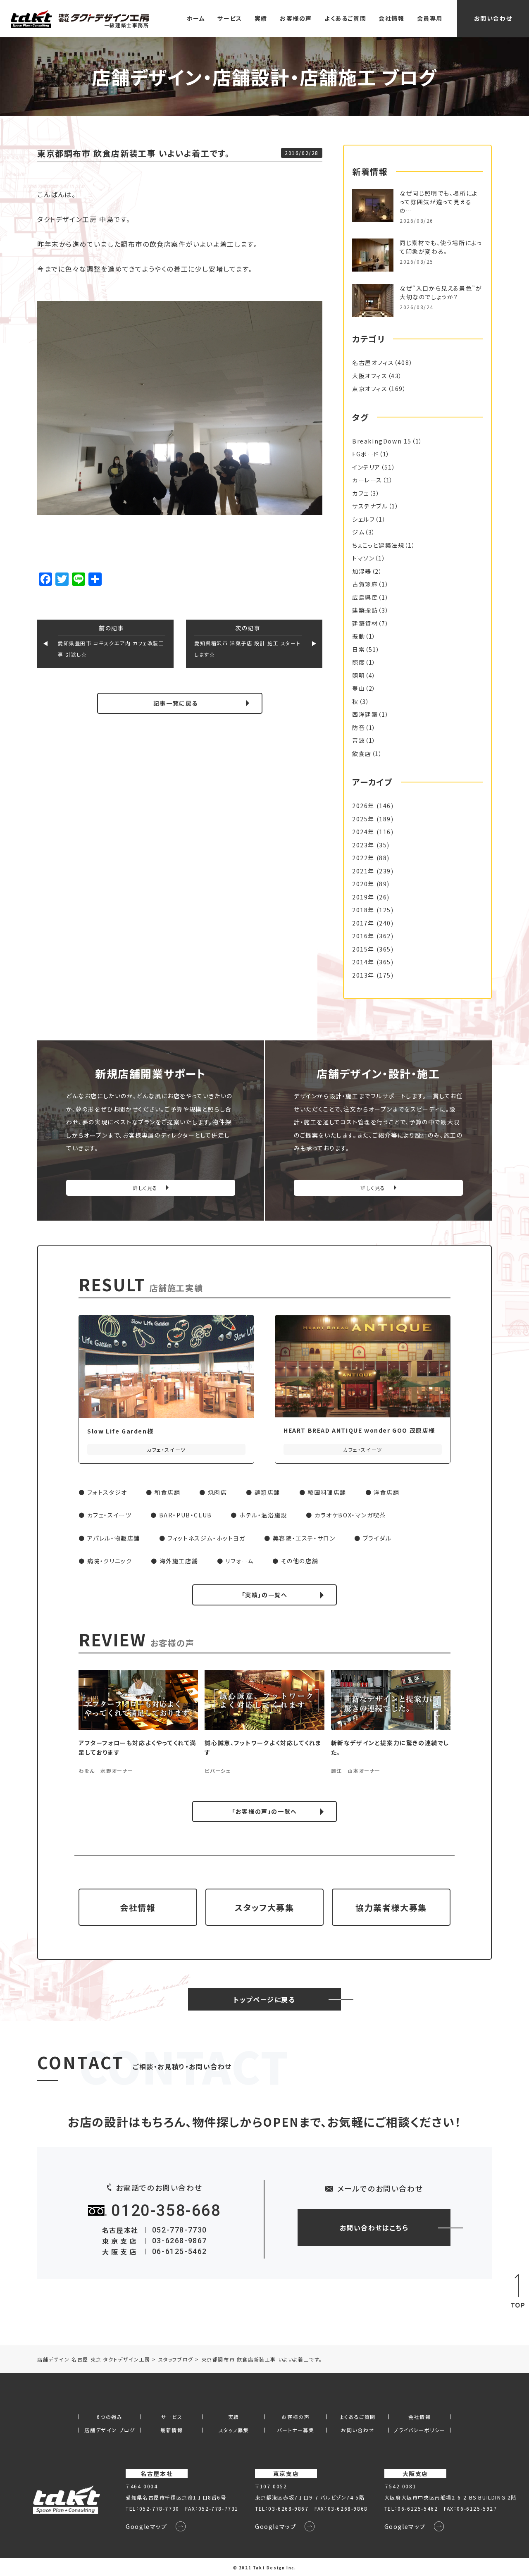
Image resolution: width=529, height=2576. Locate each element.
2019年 (363, 897)
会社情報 (391, 18)
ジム (358, 532)
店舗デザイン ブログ (110, 2430)
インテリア (366, 467)
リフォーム (239, 1561)
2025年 (363, 819)
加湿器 (362, 571)
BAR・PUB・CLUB (186, 1515)
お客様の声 (296, 18)
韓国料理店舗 (327, 1492)
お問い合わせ (493, 18)
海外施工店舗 (179, 1561)
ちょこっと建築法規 (378, 545)
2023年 (363, 845)
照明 (359, 675)
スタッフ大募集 (264, 1907)
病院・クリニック (110, 1561)
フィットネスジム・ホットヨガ (206, 1538)
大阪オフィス (370, 376)
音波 (359, 740)
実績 (261, 18)
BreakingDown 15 (382, 441)
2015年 (363, 949)
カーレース (367, 480)
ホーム (196, 18)
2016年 (363, 936)
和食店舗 (167, 1492)
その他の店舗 (300, 1561)
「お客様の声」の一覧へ (264, 1811)
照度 (359, 662)
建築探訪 (365, 610)
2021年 (363, 871)
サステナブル (370, 506)
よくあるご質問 (345, 18)
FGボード (366, 454)
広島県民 (365, 597)
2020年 (363, 884)
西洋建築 (365, 714)
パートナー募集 (295, 2430)
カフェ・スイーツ (110, 1515)
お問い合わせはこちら (374, 2228)
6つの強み (110, 2417)
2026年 (363, 806)
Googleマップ (146, 2526)
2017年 (363, 923)
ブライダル (377, 1538)
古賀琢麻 (365, 584)
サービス (230, 18)
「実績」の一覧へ (265, 1595)
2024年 (363, 832)
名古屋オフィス (373, 363)
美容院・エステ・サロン (304, 1538)
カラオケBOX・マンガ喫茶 (350, 1515)
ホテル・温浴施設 (263, 1515)
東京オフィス (370, 389)
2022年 (363, 858)
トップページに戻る (264, 1999)
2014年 (363, 962)
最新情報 (172, 2430)
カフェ (361, 493)
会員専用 (430, 18)
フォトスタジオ (107, 1492)
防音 (359, 727)
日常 (359, 649)
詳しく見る (145, 1188)
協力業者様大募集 (391, 1907)
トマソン (363, 558)
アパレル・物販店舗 (114, 1538)
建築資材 (365, 623)
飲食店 (362, 754)
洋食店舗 (386, 1492)
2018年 (363, 910)
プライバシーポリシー (419, 2430)
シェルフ (363, 519)
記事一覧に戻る (176, 703)
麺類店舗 (267, 1492)
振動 (359, 636)
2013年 (363, 975)
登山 (359, 688)
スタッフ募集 (234, 2430)
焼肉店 (218, 1492)
